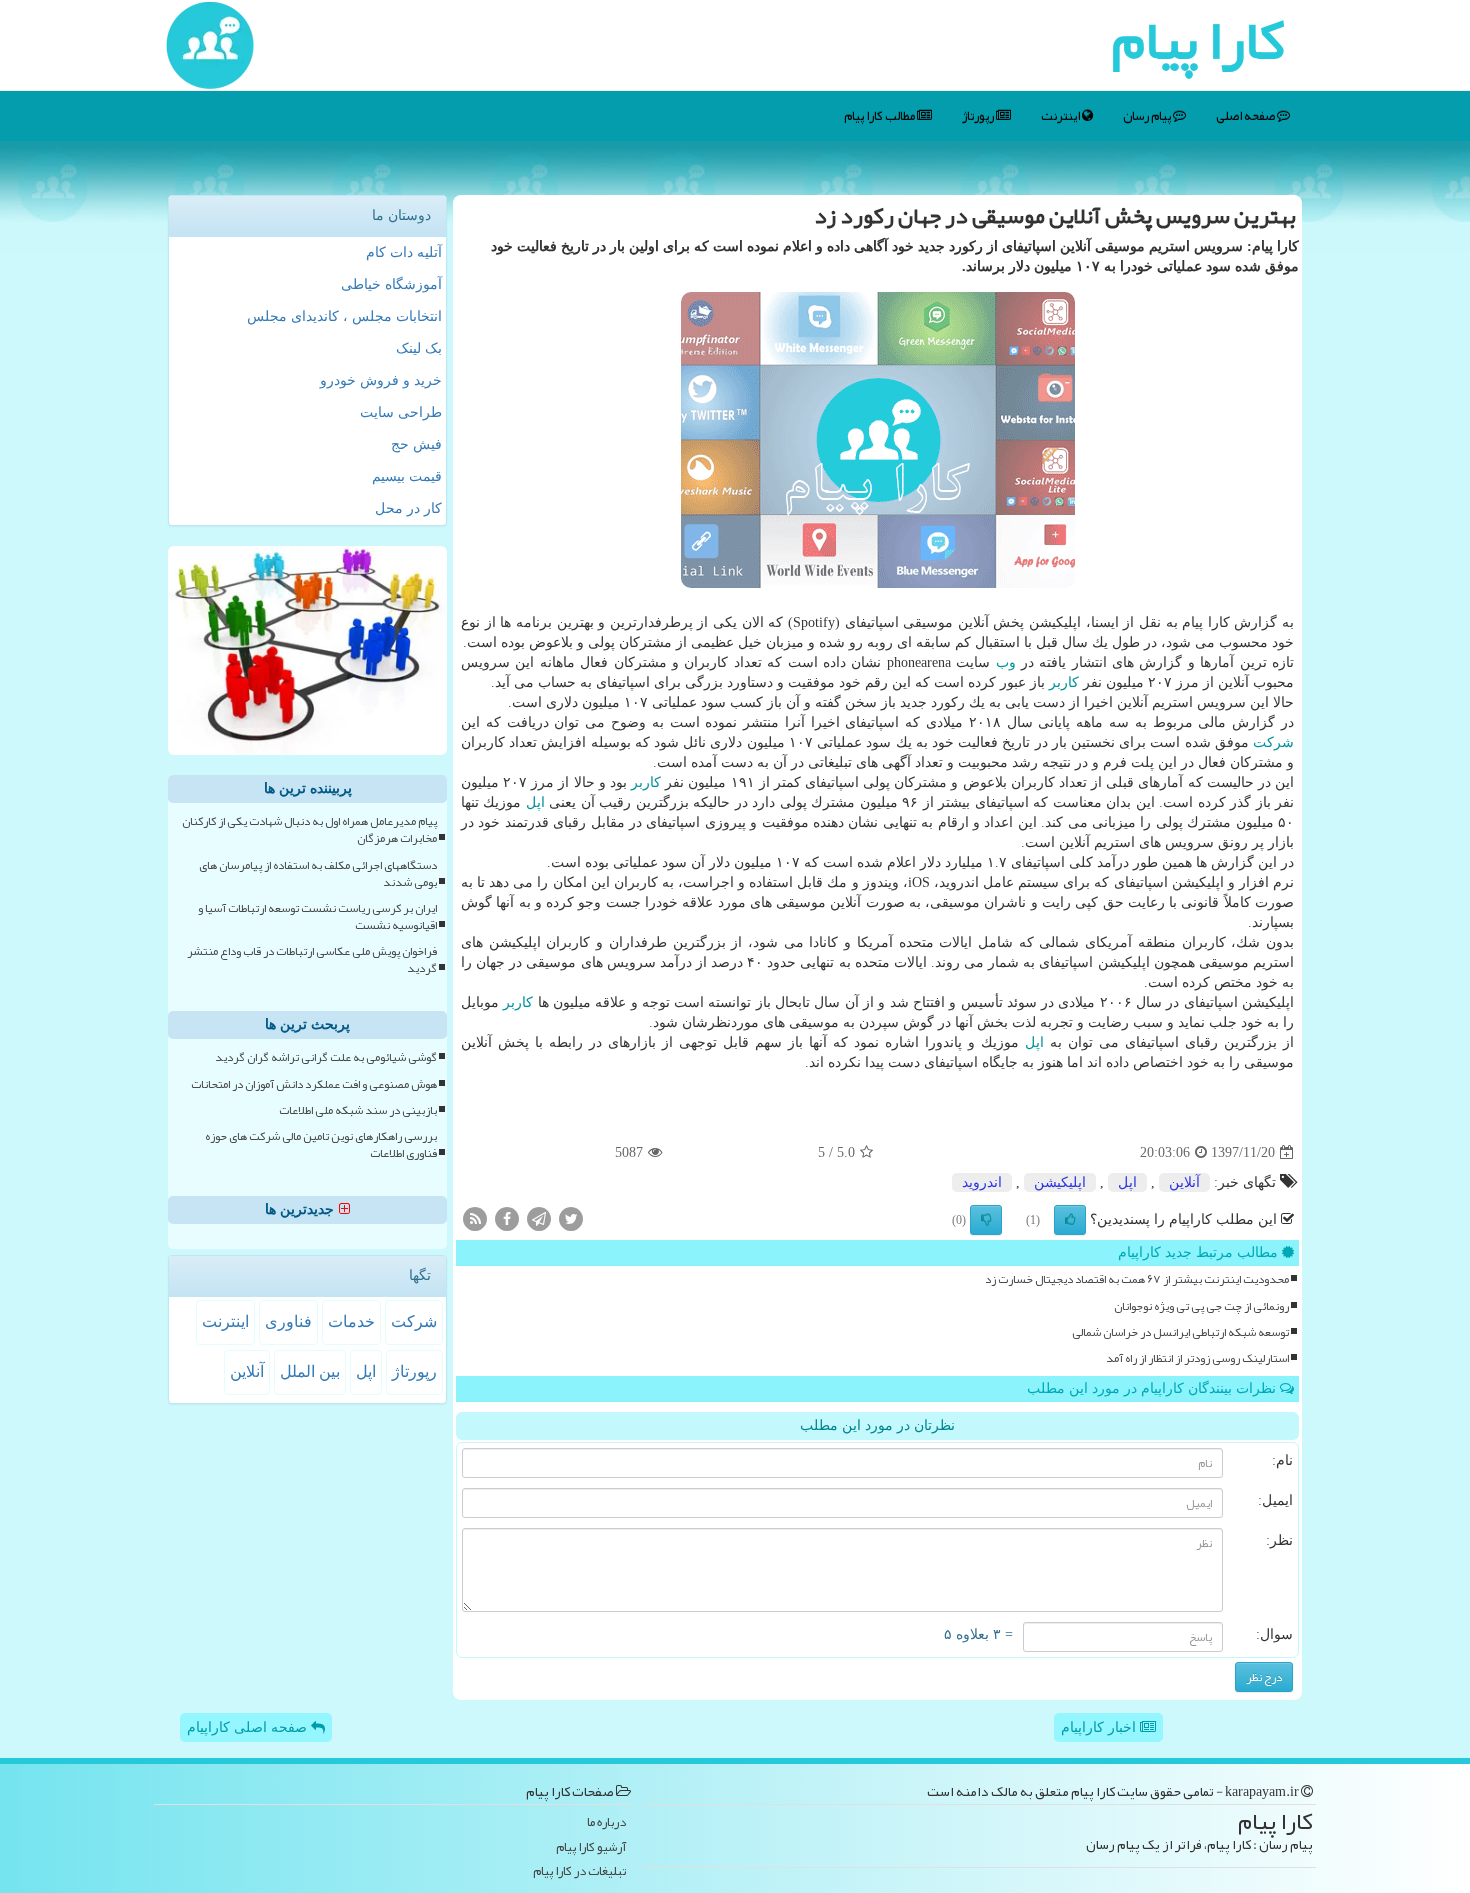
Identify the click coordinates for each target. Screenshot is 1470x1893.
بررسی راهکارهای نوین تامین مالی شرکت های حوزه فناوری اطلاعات (321, 1145)
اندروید (982, 1182)
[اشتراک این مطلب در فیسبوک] (507, 1218)
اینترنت (1061, 116)
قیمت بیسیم (407, 476)
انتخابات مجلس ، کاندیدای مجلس (344, 316)
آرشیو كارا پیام (591, 1847)
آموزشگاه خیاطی (391, 284)
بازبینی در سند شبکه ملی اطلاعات (358, 1110)
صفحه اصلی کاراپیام (249, 1727)
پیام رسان (1148, 116)
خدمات (351, 1321)
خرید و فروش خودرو (381, 380)
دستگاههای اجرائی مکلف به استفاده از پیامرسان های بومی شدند (318, 874)
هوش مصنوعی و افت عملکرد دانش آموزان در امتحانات (314, 1084)
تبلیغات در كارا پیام (579, 1871)
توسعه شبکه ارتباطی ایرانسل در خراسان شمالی (1180, 1332)
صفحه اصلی (1246, 116)
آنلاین (1184, 1182)
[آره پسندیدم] (1070, 1220)
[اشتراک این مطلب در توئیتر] (571, 1218)
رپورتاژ (979, 116)
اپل (535, 802)
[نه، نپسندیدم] (986, 1220)
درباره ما (606, 1822)
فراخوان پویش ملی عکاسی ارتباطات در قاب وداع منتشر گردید (312, 960)
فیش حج (416, 444)
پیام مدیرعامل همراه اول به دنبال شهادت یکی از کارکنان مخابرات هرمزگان (309, 830)
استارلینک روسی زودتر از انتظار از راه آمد (1197, 1358)
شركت (1273, 742)
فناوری (288, 1321)
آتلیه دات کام (404, 252)
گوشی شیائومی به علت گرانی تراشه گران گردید (326, 1057)
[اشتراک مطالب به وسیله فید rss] (475, 1218)
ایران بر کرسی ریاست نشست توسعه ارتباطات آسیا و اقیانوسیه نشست (317, 917)
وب (1006, 662)
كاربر (1064, 682)
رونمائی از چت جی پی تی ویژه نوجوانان (1201, 1306)
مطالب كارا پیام (880, 116)
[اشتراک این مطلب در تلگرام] (539, 1218)
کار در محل (408, 508)
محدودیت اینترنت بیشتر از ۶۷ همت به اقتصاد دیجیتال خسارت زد (1137, 1279)
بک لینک (419, 348)
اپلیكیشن (1060, 1182)
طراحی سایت (401, 412)
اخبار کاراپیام (1100, 1727)
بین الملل (310, 1371)
